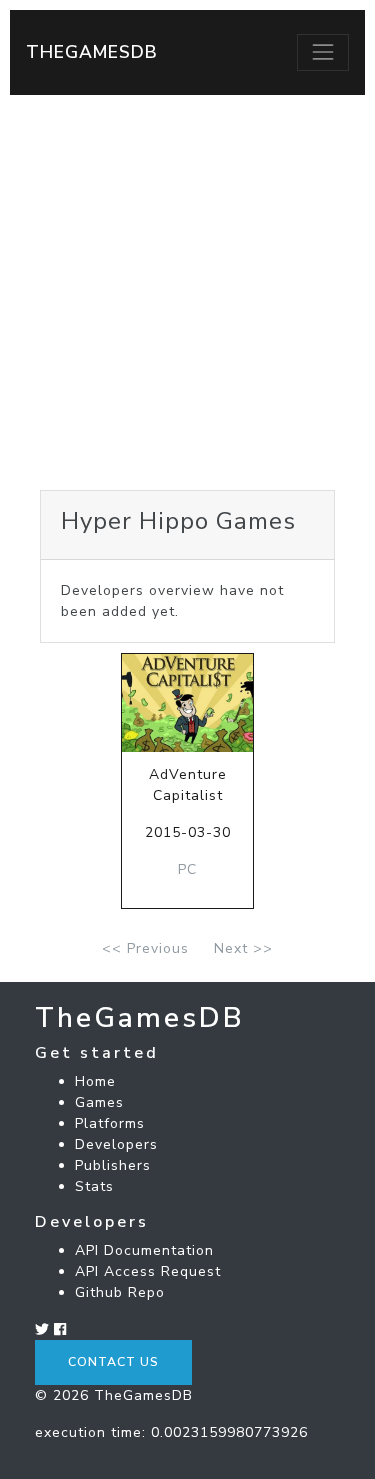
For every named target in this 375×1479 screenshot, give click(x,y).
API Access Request (148, 1271)
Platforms (110, 1123)
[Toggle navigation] (323, 52)
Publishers (113, 1165)
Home (95, 1081)
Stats (94, 1186)
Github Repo (120, 1292)
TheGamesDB (92, 52)
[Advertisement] (187, 292)
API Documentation (144, 1250)
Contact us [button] (113, 1362)
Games (99, 1102)
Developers (116, 1144)
